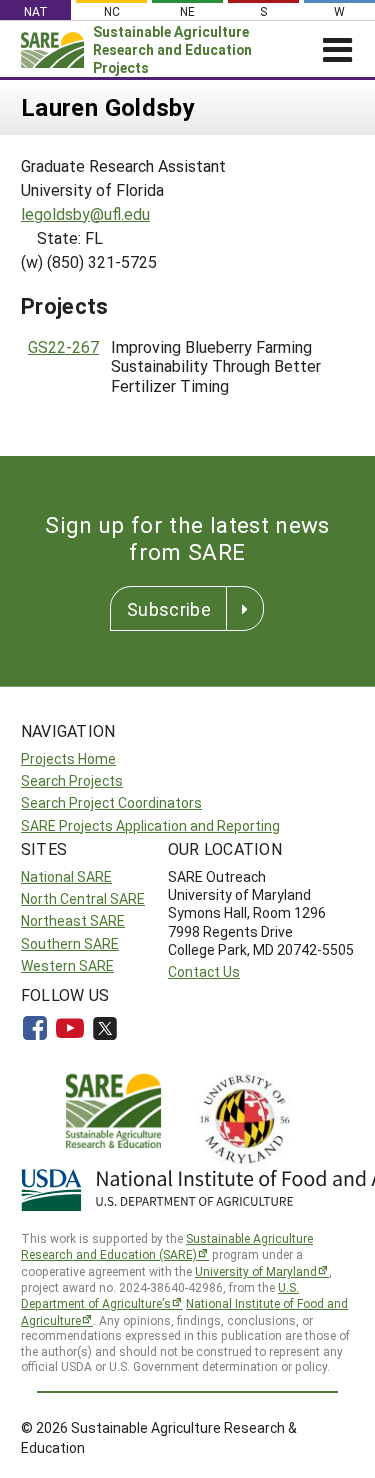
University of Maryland (256, 1271)
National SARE (66, 876)
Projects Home (68, 758)
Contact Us (204, 971)
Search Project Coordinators (111, 802)
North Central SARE (83, 898)
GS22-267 (63, 346)
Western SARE (67, 965)
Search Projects (72, 780)
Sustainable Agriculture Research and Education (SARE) (167, 1246)
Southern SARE (70, 943)
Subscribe (169, 609)
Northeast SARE (73, 920)
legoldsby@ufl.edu (85, 213)
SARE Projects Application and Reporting (150, 825)
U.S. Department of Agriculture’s (160, 1295)
